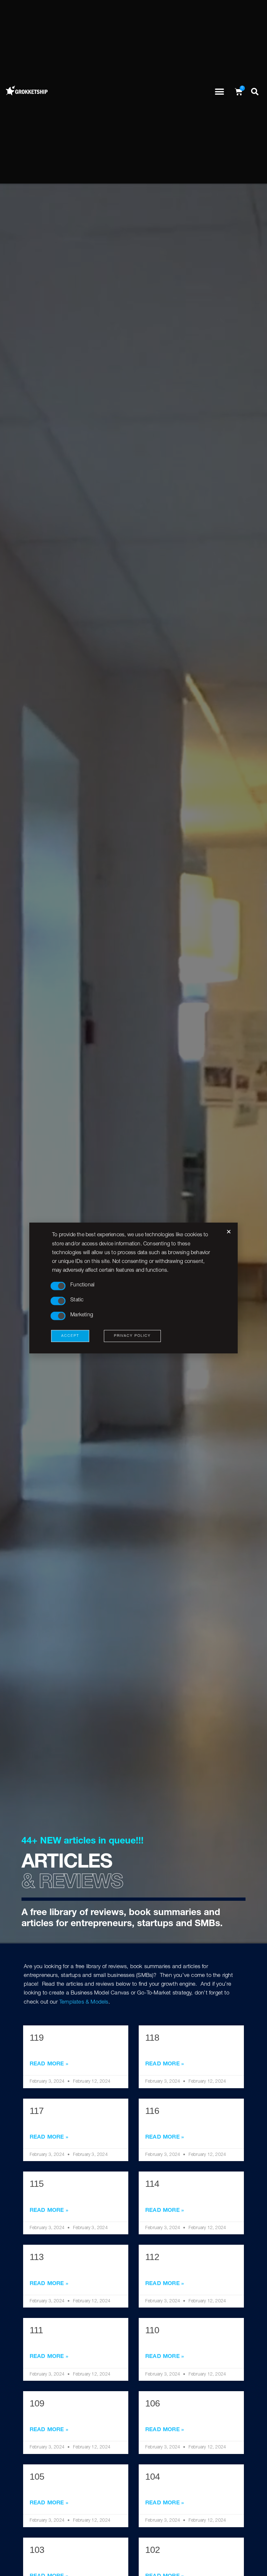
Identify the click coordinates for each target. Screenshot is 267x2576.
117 (37, 2111)
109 (37, 2403)
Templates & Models (84, 2002)
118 (152, 2038)
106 (153, 2403)
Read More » (49, 2064)
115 (37, 2184)
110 (152, 2330)
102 (153, 2550)
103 (37, 2550)
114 (152, 2184)
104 (153, 2477)
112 (152, 2257)
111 (36, 2330)
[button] (220, 92)
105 (37, 2477)
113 (37, 2257)
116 (152, 2111)
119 (37, 2038)
